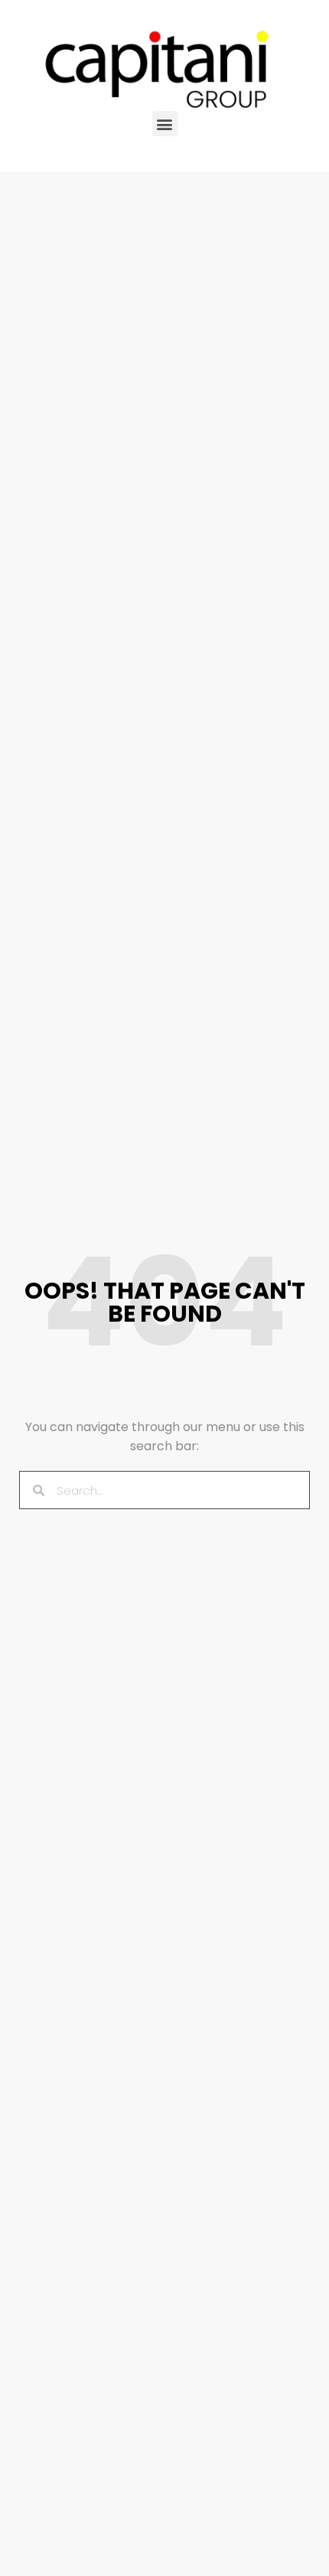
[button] (165, 124)
